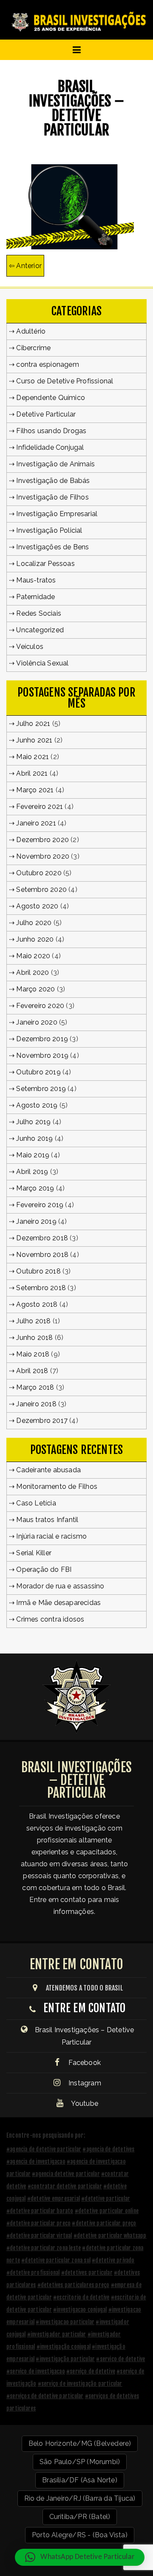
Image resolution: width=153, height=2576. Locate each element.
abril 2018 (32, 1371)
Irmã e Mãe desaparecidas (58, 1603)
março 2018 (35, 1387)
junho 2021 (34, 740)
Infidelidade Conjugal (50, 447)
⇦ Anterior (25, 266)
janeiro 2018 (36, 1404)
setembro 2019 (41, 1089)
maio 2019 (33, 1155)
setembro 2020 (41, 890)
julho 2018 (33, 1321)
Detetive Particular (46, 414)
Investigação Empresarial (57, 514)
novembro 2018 (42, 1255)
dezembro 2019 (42, 1039)
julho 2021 (33, 724)
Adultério (31, 331)
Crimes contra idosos (50, 1619)
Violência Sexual (42, 663)
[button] (80, 2557)
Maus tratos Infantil (47, 1520)
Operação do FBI (44, 1569)
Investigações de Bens (52, 547)
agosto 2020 (37, 906)
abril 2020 (33, 972)
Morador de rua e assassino (60, 1586)
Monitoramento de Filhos (57, 1486)
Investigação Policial (49, 530)
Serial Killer (34, 1553)
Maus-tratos (36, 580)
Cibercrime (33, 348)
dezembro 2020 (42, 840)
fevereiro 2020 (40, 1006)
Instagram (84, 2083)
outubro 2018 (38, 1271)
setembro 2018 (41, 1288)
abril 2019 (32, 1172)
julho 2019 (33, 1122)
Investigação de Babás (53, 481)
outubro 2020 (39, 873)
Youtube (84, 2103)
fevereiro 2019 (40, 1205)
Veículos (30, 647)
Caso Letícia (36, 1503)
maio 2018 (33, 1354)
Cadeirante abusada (48, 1470)
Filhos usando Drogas (51, 431)
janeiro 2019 (36, 1221)
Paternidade (35, 597)
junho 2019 (34, 1138)
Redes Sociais (39, 613)
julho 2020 (34, 923)
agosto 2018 (37, 1304)
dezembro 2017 (42, 1421)
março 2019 (35, 1188)
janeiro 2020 (37, 1022)
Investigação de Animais (55, 464)
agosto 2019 (37, 1105)
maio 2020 (33, 956)
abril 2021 (32, 773)
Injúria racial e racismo (51, 1536)
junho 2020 (35, 939)
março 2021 (35, 790)
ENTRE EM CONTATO (84, 2008)
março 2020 (35, 989)
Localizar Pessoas (45, 564)
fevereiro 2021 (40, 807)
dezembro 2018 (42, 1238)
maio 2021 (33, 757)
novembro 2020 (43, 856)
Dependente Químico (51, 398)
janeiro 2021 (36, 823)
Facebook (84, 2063)
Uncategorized (40, 630)
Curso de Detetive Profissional (65, 381)
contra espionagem (47, 364)
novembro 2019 (42, 1055)
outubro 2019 (38, 1072)
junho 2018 (34, 1338)
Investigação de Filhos (52, 497)
